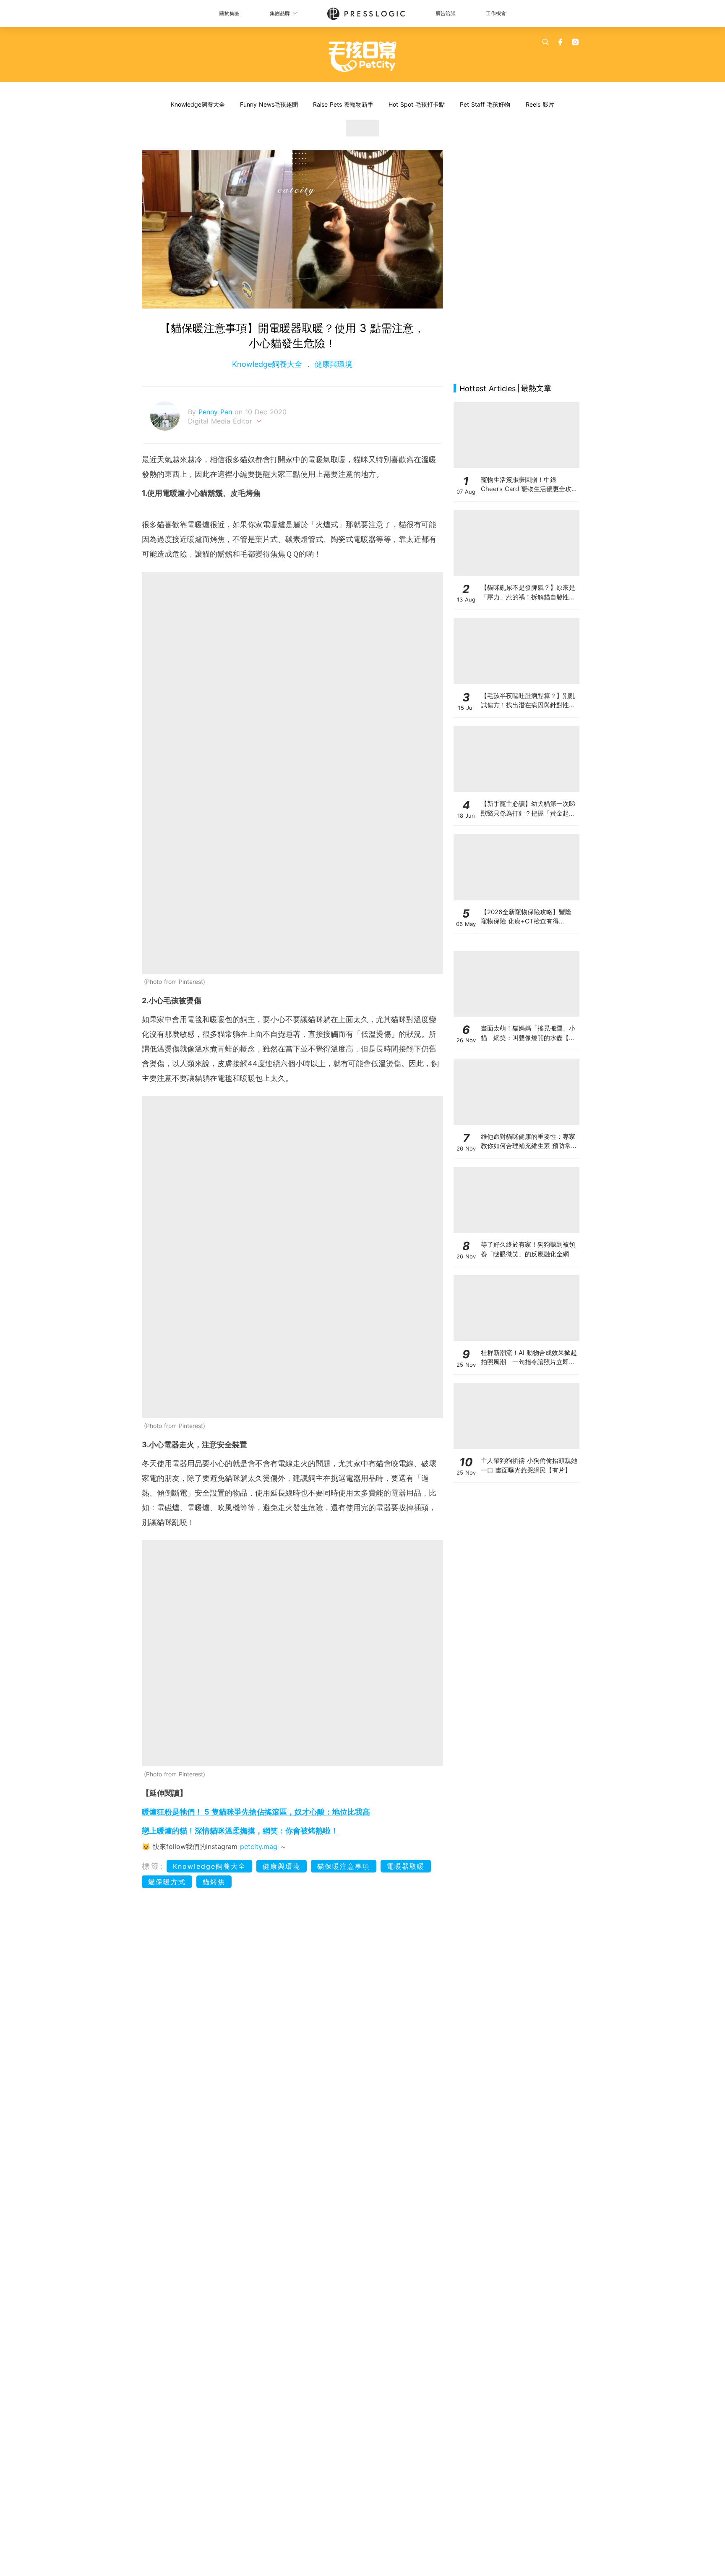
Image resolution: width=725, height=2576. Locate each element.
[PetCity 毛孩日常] (363, 57)
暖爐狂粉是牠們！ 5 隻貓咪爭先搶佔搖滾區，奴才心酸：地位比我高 (256, 1812)
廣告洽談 (446, 13)
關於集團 (229, 13)
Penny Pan (216, 412)
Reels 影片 (540, 104)
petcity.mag (259, 1846)
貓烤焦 (214, 1882)
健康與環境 (332, 364)
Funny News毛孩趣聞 (269, 104)
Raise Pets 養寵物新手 (343, 104)
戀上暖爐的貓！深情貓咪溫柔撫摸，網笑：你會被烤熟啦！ (240, 1831)
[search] (545, 42)
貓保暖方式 (167, 1882)
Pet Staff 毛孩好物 (485, 104)
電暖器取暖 (406, 1866)
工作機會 (496, 13)
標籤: (153, 1866)
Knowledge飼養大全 (198, 104)
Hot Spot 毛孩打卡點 (417, 104)
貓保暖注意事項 (344, 1866)
